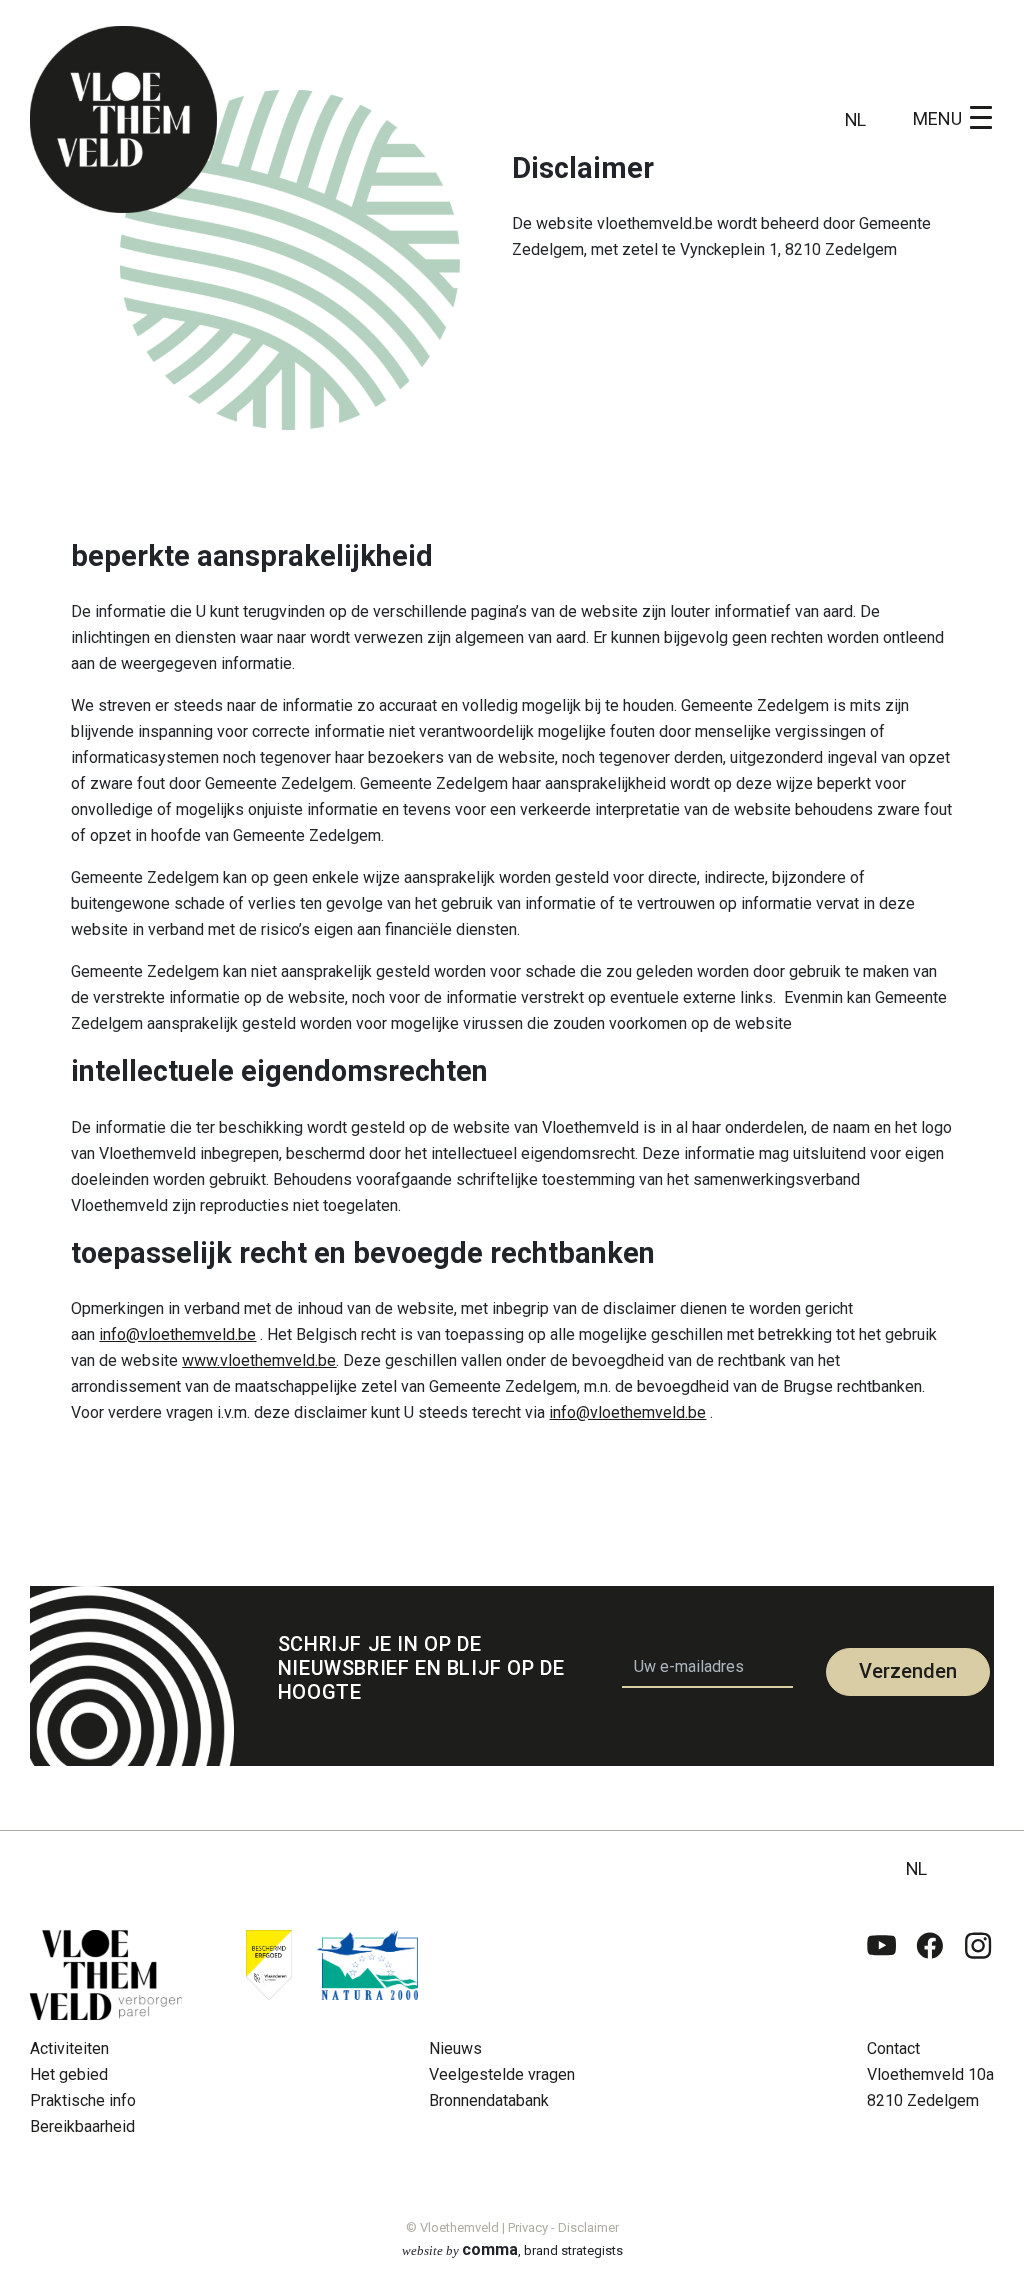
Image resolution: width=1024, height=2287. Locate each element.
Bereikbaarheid (82, 2126)
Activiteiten (69, 2048)
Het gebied (69, 2074)
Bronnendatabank (489, 2100)
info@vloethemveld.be (177, 1334)
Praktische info (83, 2100)
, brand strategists (512, 2249)
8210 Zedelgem (923, 2100)
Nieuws (455, 2048)
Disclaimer (588, 2227)
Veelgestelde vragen (502, 2074)
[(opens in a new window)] (882, 1975)
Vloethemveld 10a (930, 2074)
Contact (893, 2048)
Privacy (528, 2227)
